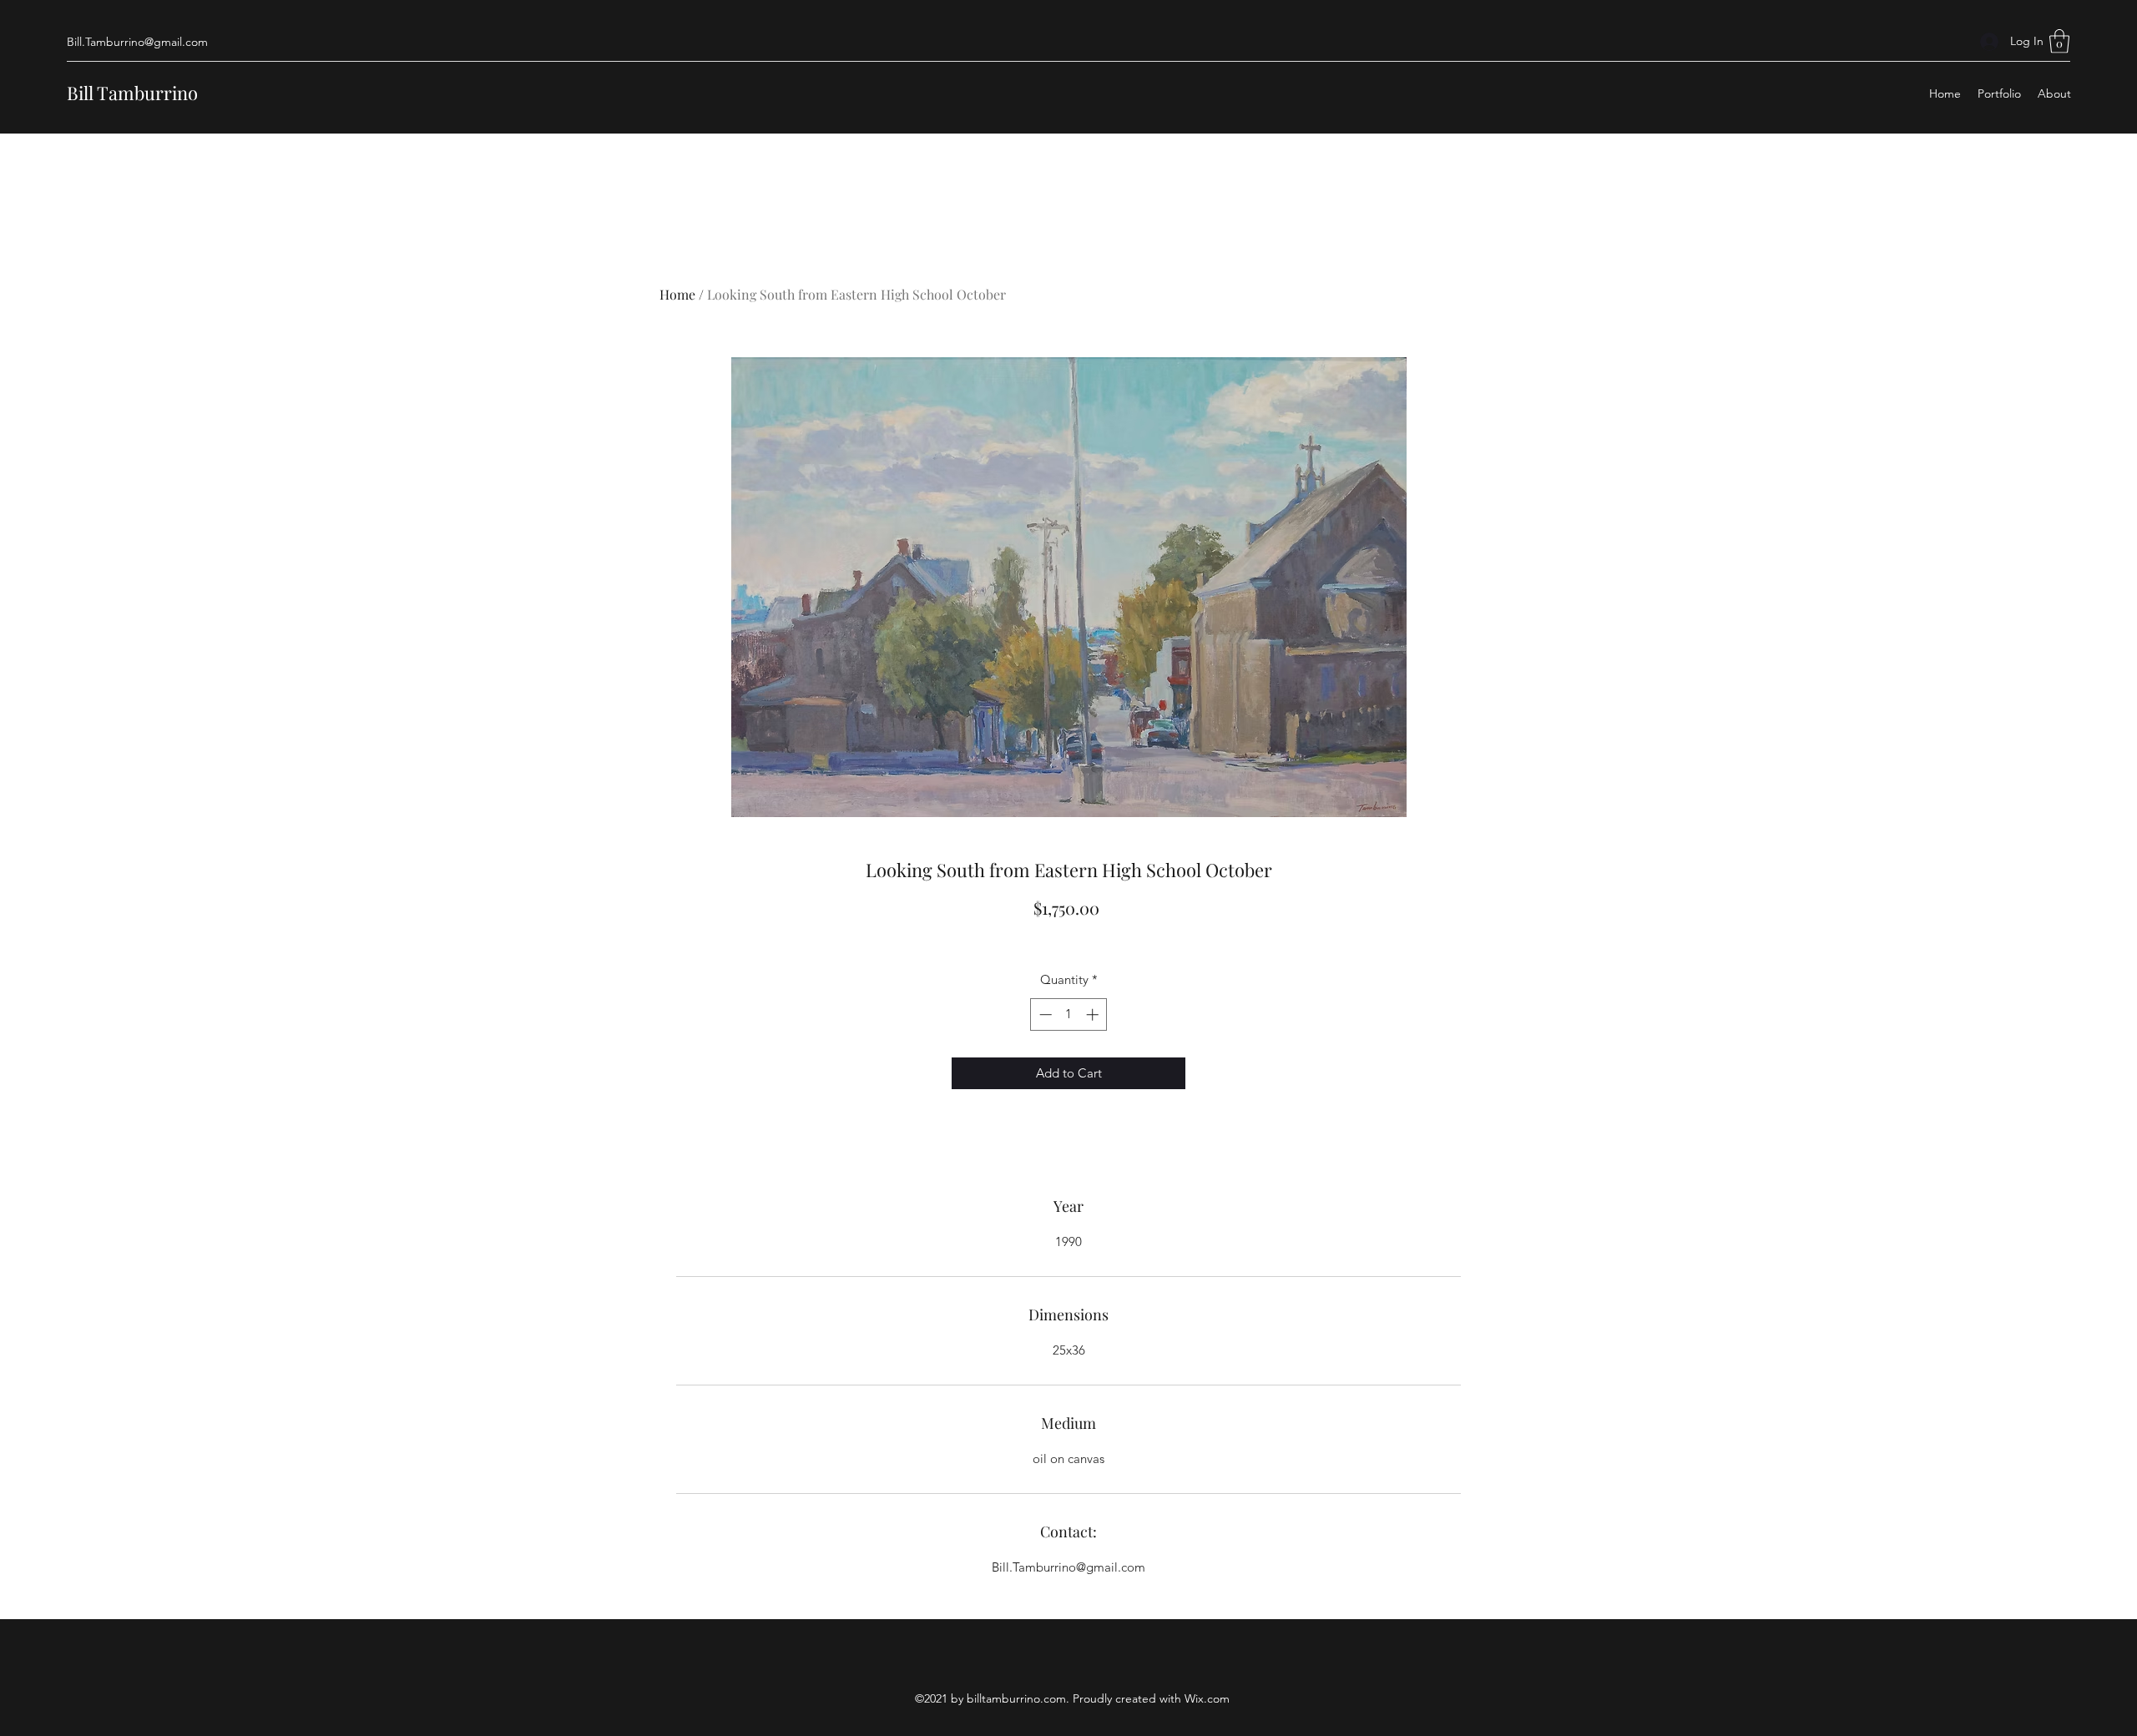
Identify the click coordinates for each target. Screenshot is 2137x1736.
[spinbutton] (1069, 1014)
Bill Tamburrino (132, 93)
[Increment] (1094, 1014)
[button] (2059, 41)
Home (677, 294)
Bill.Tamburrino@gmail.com (137, 42)
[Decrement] (1044, 1014)
